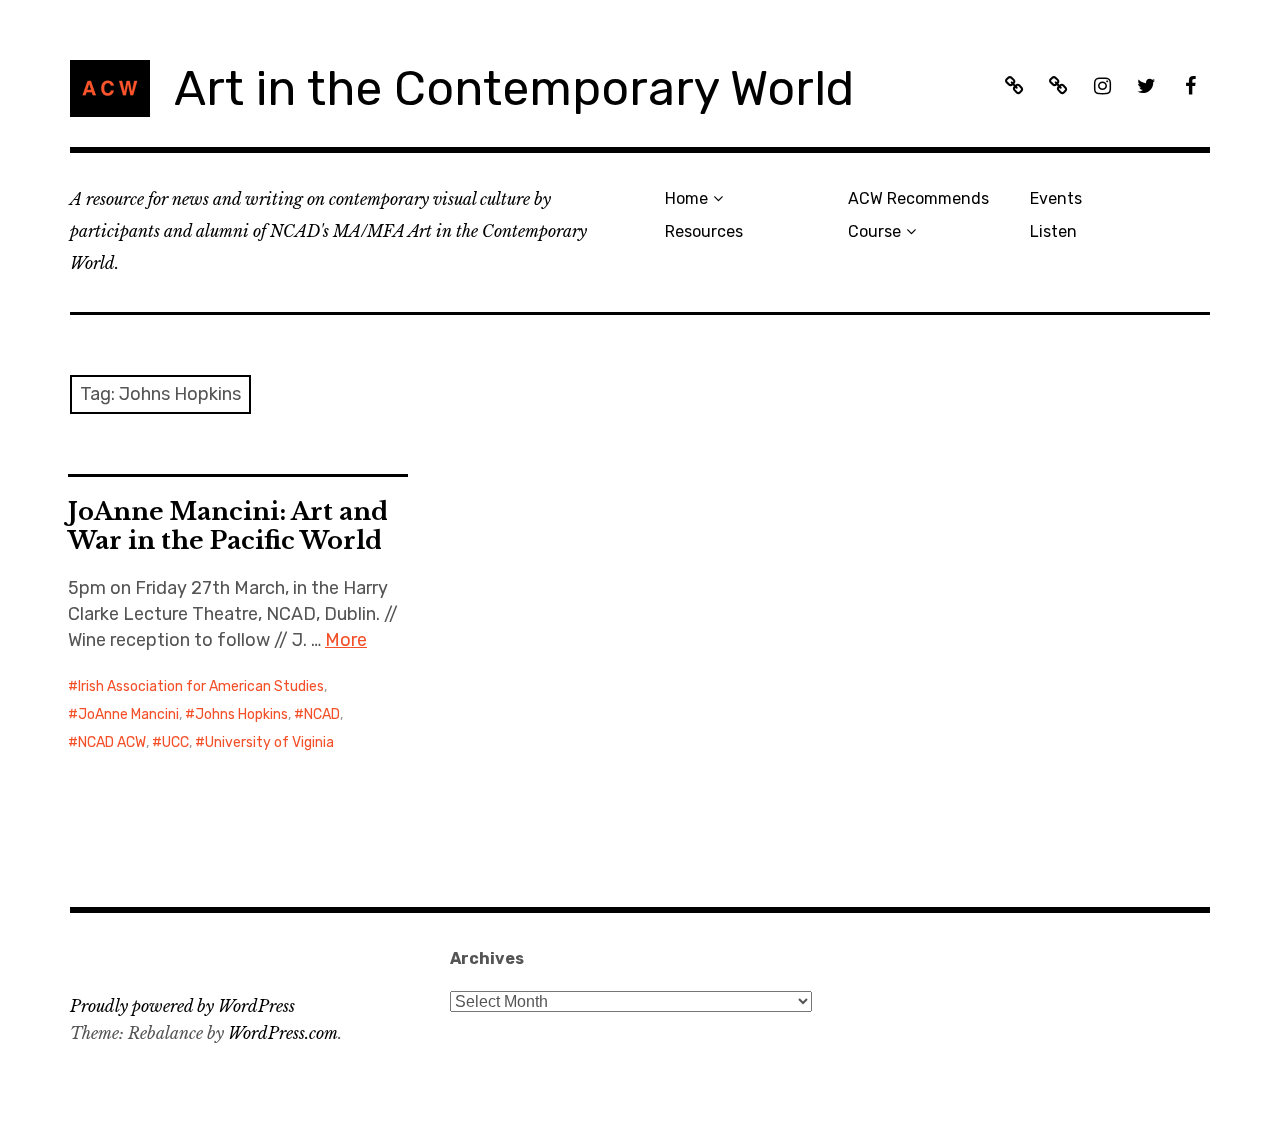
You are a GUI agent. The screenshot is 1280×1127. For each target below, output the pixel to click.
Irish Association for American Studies (201, 686)
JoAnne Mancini (128, 714)
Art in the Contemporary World (514, 88)
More (346, 640)
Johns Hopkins (241, 714)
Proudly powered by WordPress (182, 1006)
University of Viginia (269, 742)
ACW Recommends (918, 198)
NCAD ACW (112, 742)
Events (1056, 198)
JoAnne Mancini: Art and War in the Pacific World (228, 526)
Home (686, 198)
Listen (1053, 231)
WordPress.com (283, 1033)
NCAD (322, 714)
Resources (704, 231)
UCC (175, 742)
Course (874, 231)
